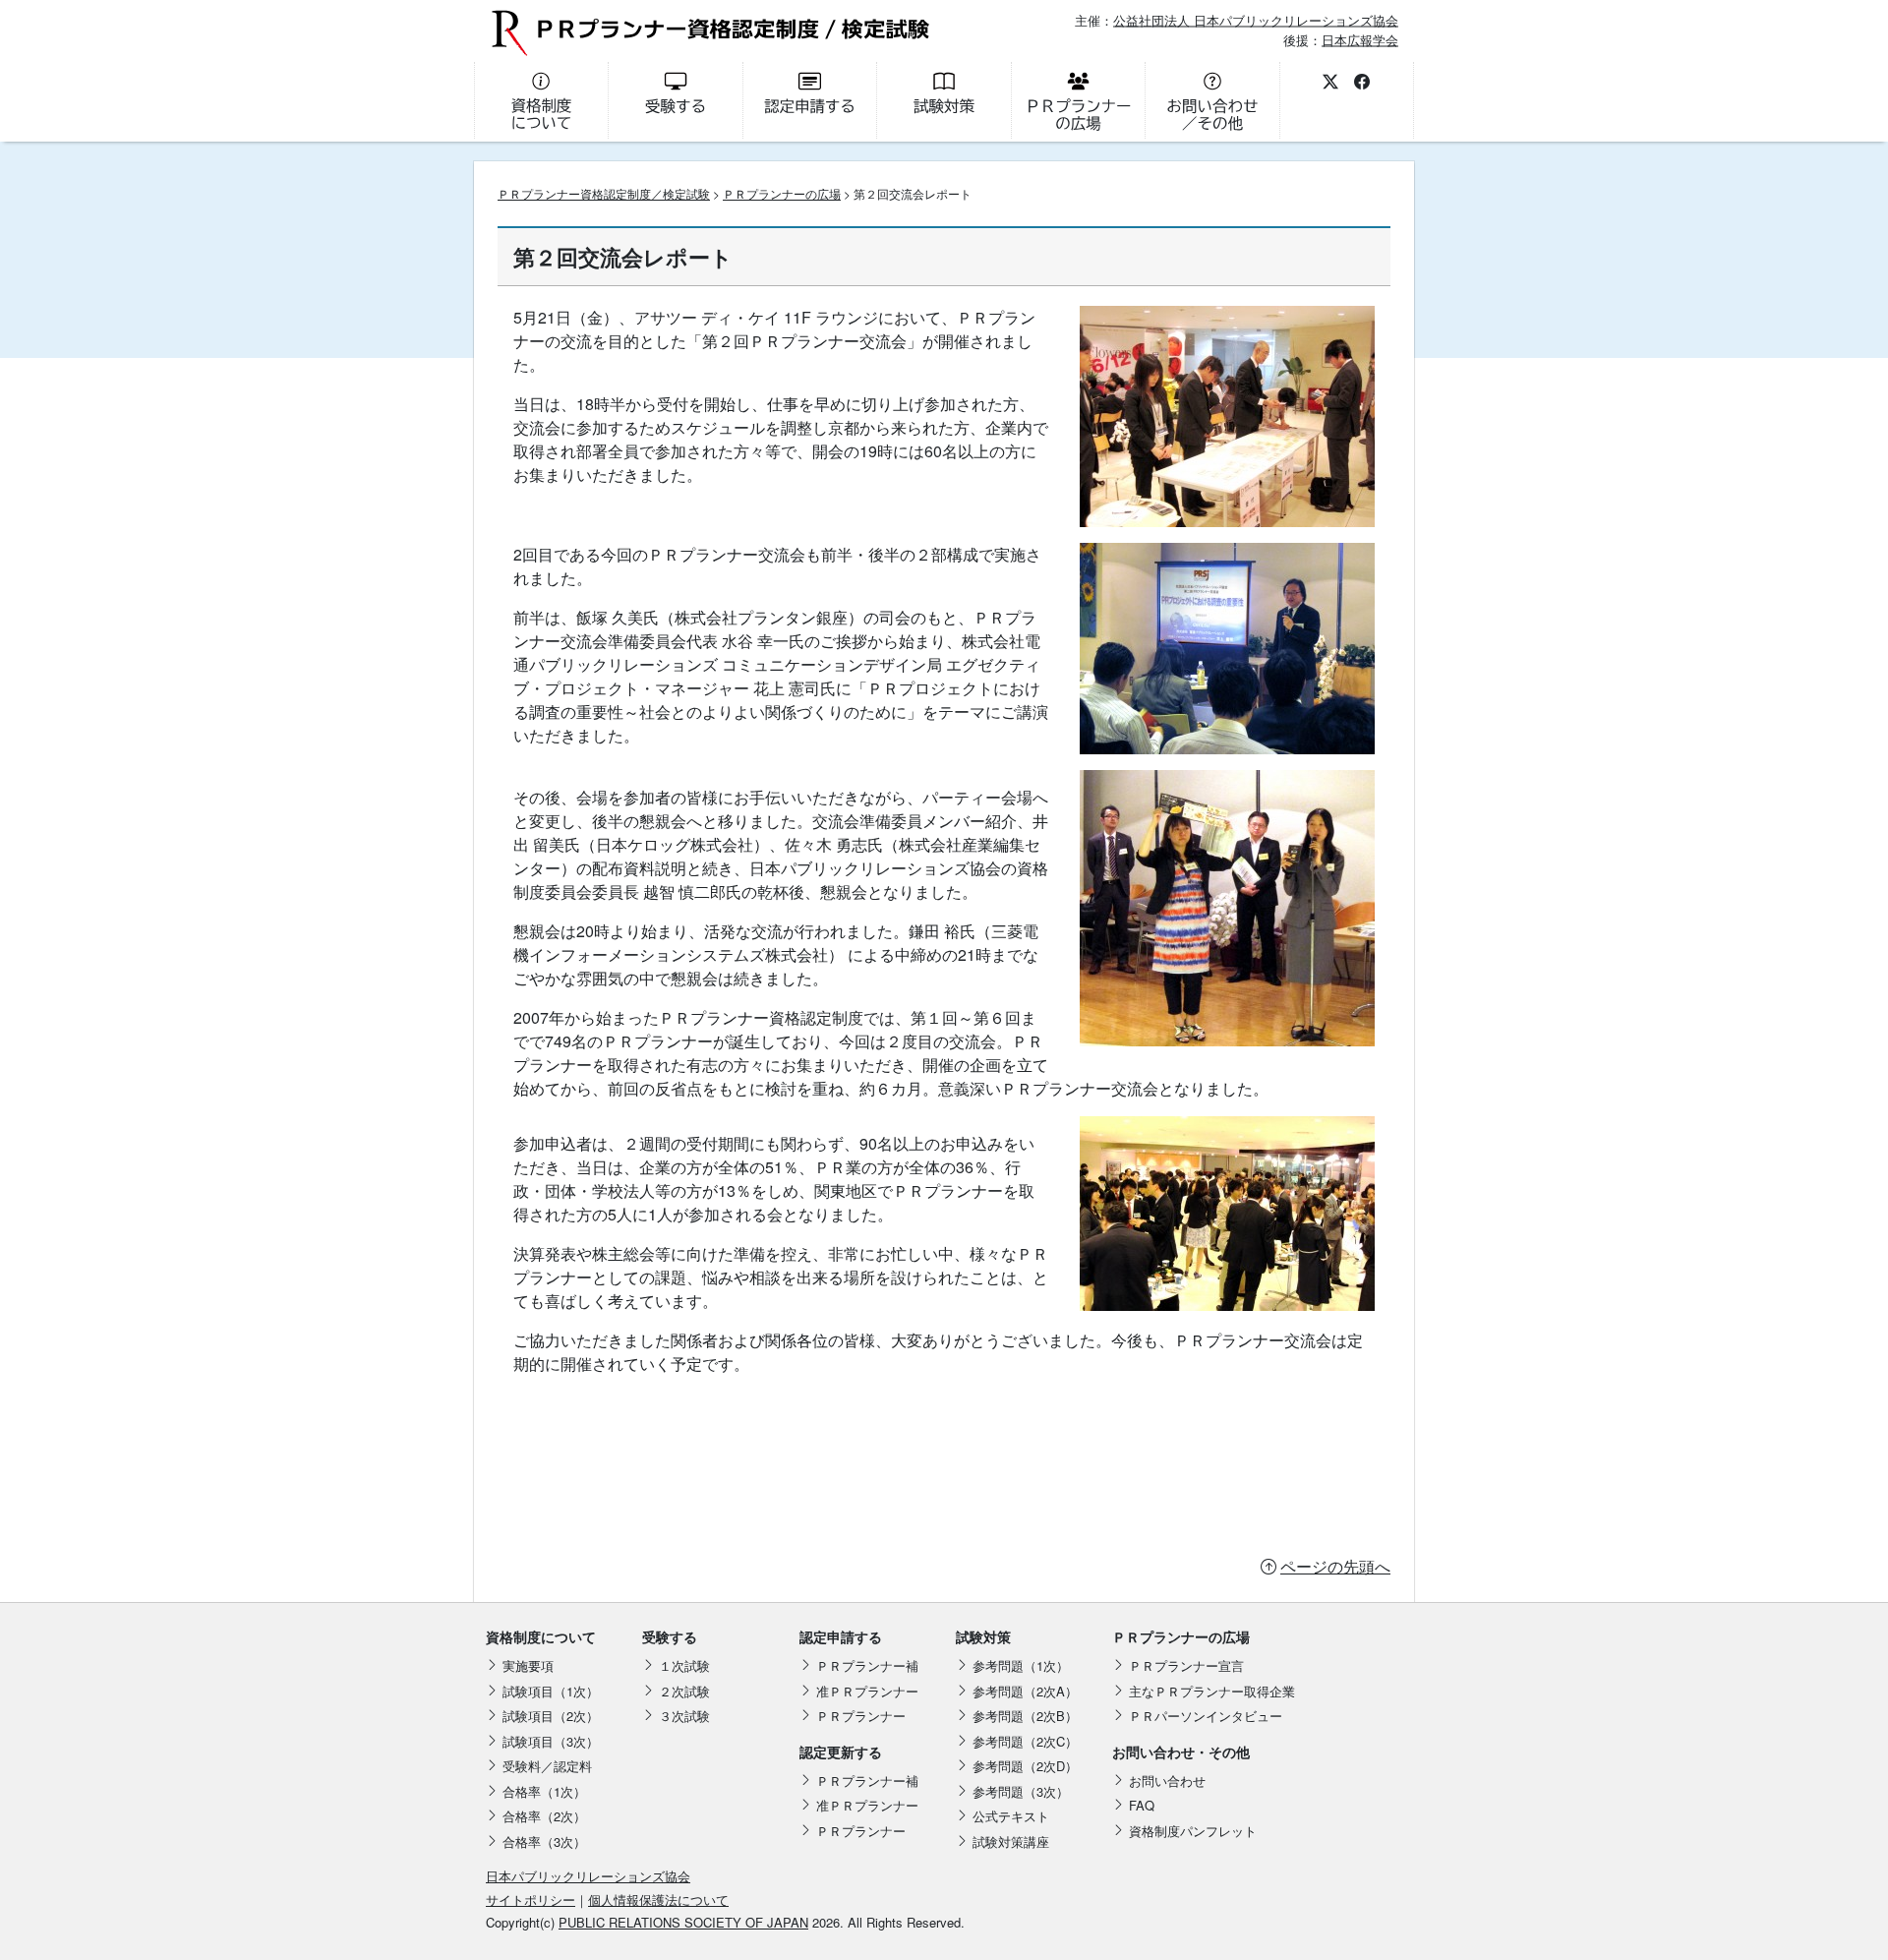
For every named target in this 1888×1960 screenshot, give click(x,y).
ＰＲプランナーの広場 (782, 193)
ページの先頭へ (1335, 1566)
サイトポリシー (531, 1900)
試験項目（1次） (551, 1691)
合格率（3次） (544, 1841)
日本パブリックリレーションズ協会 (588, 1876)
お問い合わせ (1167, 1781)
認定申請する (841, 1636)
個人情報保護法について (658, 1900)
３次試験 (684, 1716)
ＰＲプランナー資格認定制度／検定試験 (604, 193)
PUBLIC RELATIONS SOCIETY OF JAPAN (683, 1922)
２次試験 (684, 1691)
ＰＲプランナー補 (867, 1665)
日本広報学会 (1360, 39)
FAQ (1142, 1805)
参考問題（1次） (1021, 1665)
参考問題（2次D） (1025, 1766)
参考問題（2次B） (1025, 1716)
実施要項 (528, 1665)
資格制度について (541, 1636)
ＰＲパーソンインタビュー (1206, 1716)
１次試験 (684, 1665)
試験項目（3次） (551, 1741)
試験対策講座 (1011, 1841)
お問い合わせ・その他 (1181, 1752)
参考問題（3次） (1021, 1791)
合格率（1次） (544, 1791)
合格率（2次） (544, 1816)
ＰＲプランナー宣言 (1186, 1665)
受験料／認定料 (547, 1766)
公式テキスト (1011, 1816)
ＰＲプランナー (861, 1716)
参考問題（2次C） (1025, 1741)
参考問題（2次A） (1025, 1691)
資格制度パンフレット (1193, 1831)
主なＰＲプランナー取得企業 (1212, 1691)
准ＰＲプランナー (867, 1691)
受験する (670, 1636)
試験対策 (983, 1636)
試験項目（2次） (551, 1716)
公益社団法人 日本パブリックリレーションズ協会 (1256, 20)
